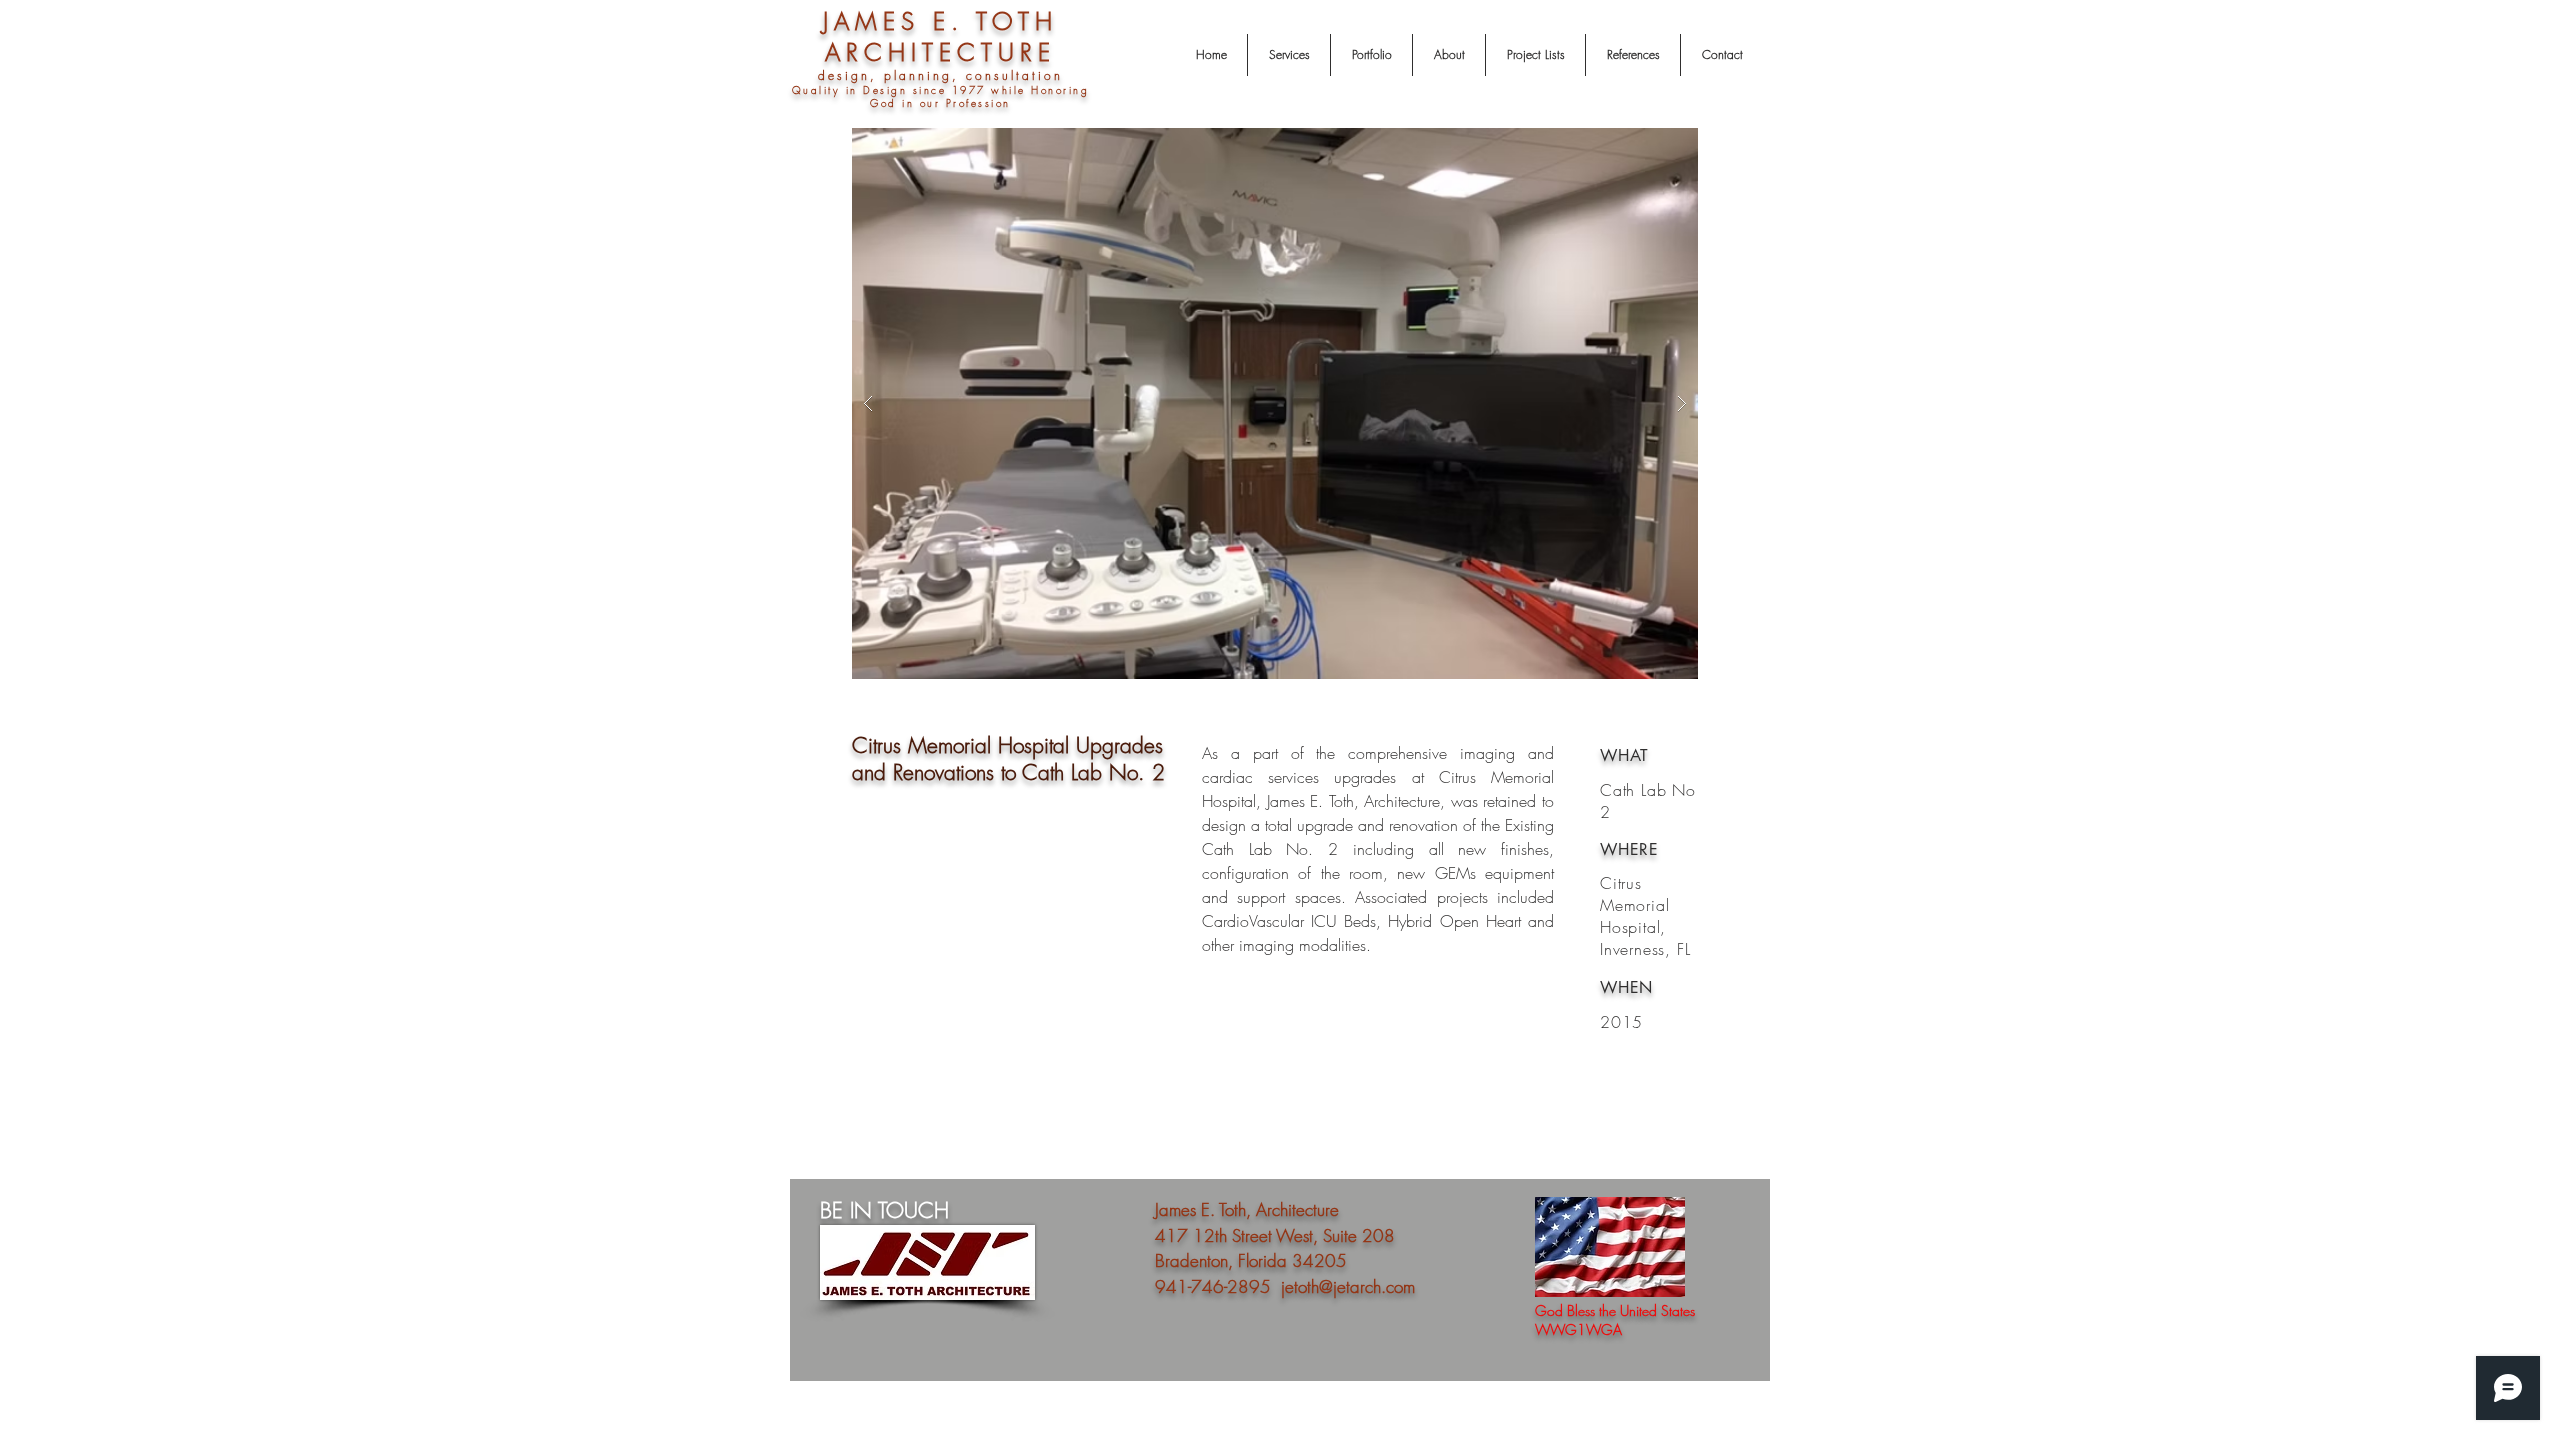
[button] (1309, 403)
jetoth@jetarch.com (1348, 1286)
